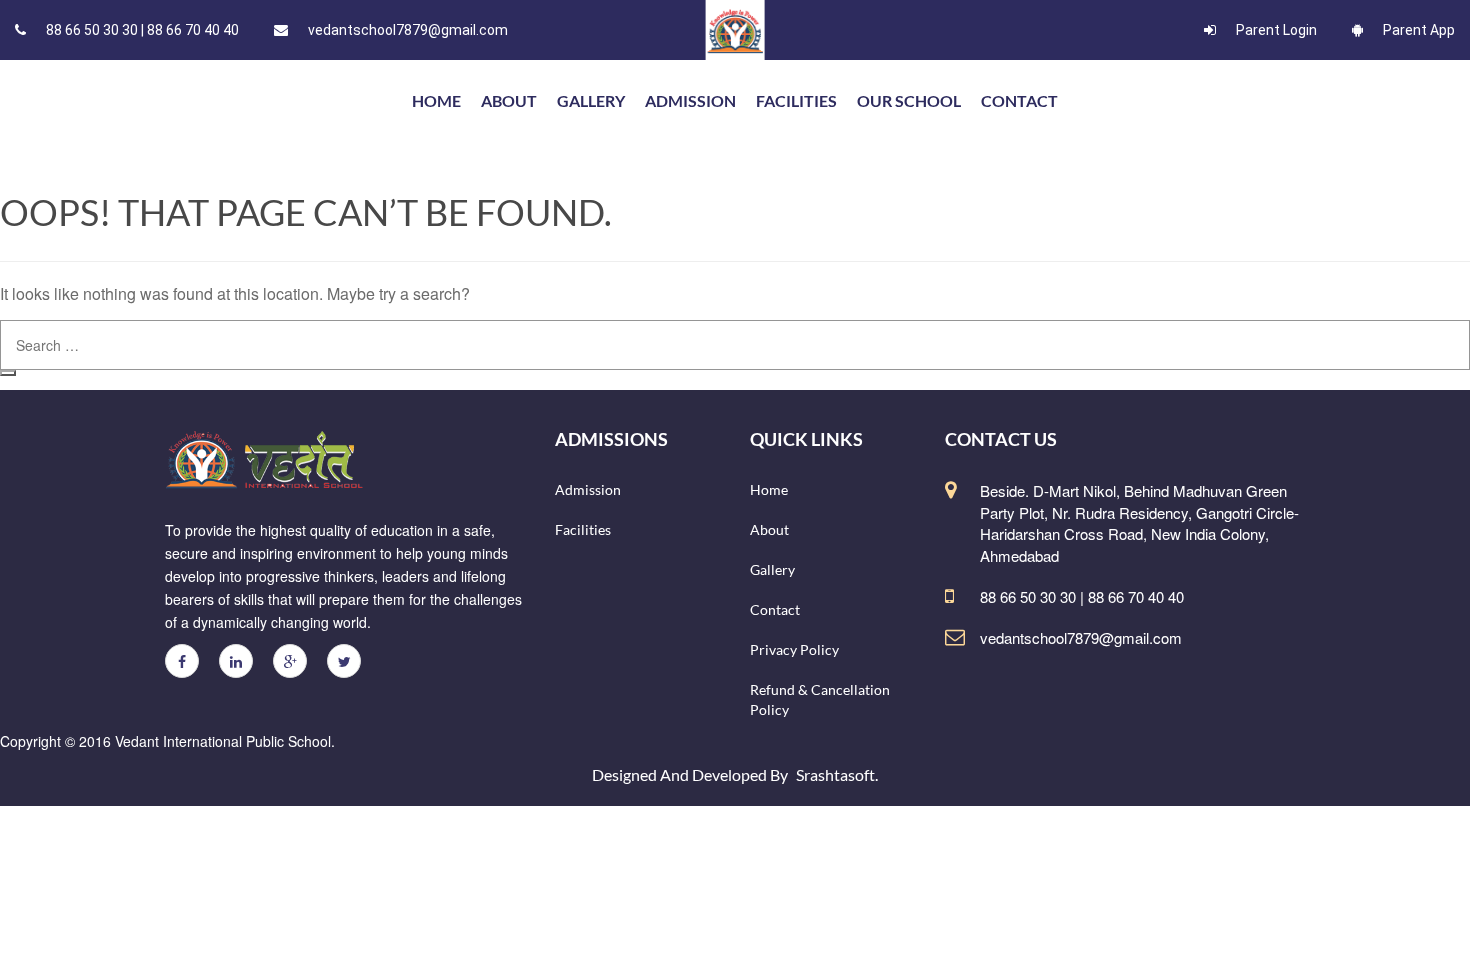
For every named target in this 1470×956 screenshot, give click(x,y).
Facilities (796, 100)
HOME (436, 100)
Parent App (1419, 30)
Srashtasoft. (837, 774)
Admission (690, 100)
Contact (1019, 100)
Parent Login (1276, 30)
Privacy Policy (794, 649)
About (509, 100)
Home (769, 489)
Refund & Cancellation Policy (820, 699)
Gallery (591, 100)
